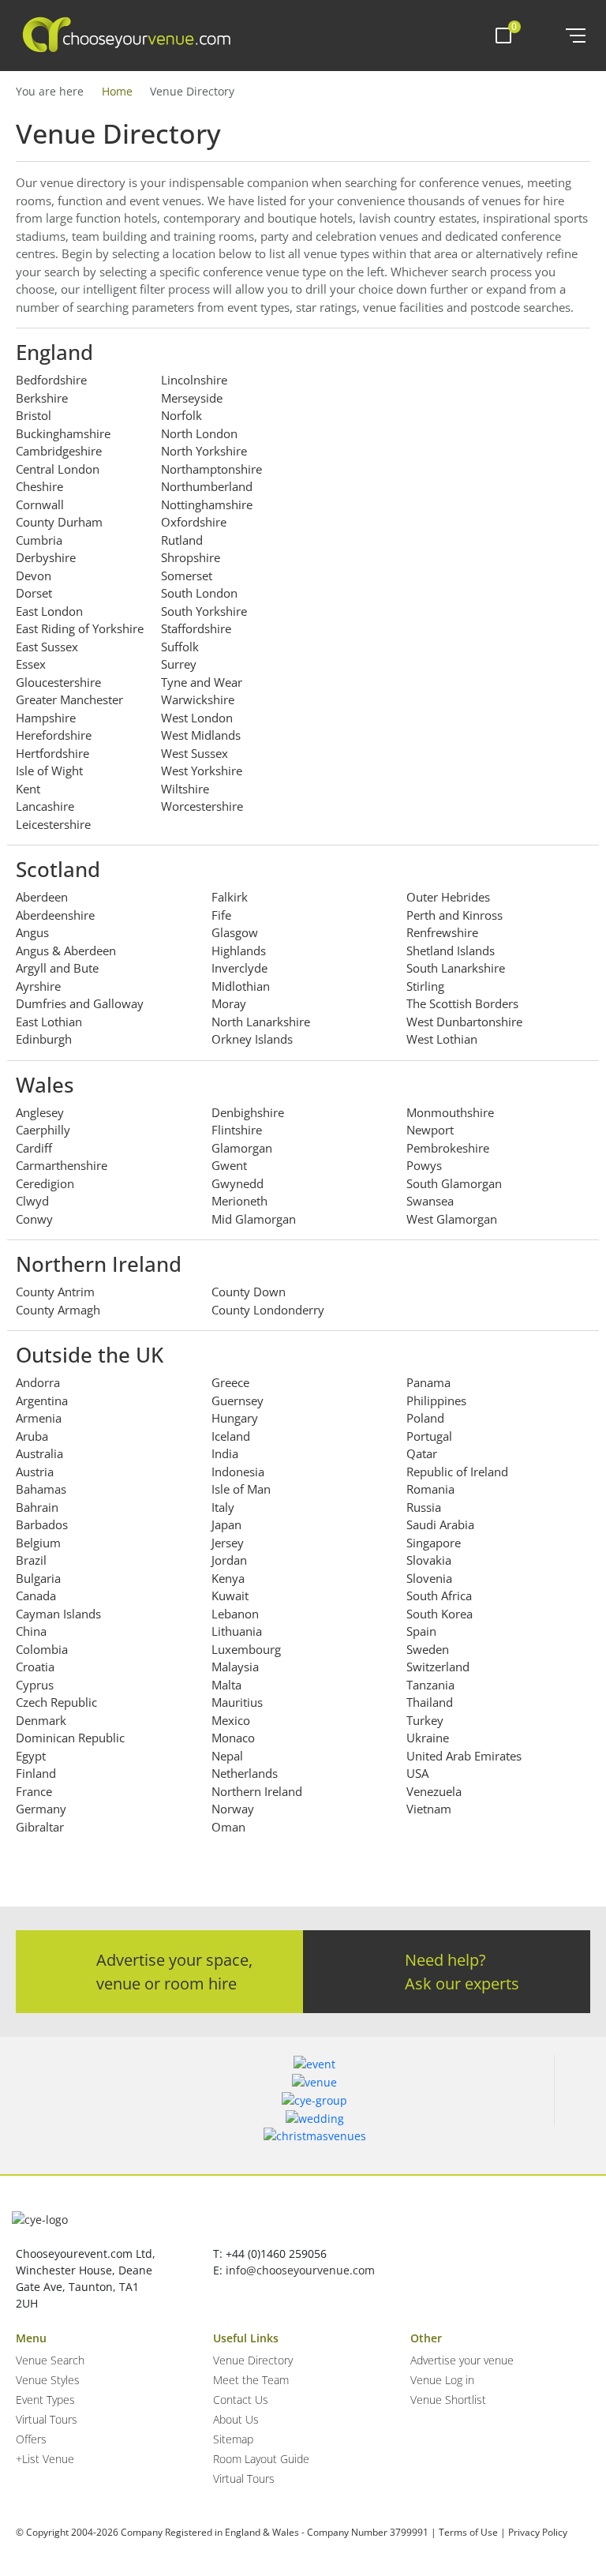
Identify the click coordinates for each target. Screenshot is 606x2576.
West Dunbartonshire (464, 1022)
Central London (58, 469)
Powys (424, 1165)
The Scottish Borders (462, 1003)
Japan (226, 1524)
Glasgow (235, 932)
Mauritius (237, 1702)
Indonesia (238, 1472)
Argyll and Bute (57, 968)
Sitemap (233, 2439)
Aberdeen (42, 897)
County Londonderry (268, 1310)
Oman (228, 1827)
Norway (233, 1809)
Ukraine (428, 1738)
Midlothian (241, 986)
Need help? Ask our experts (462, 1972)
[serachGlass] (542, 36)
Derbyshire (46, 557)
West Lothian (442, 1039)
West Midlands (201, 735)
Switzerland (438, 1667)
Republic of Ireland (457, 1472)
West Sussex (195, 753)
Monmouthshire (450, 1112)
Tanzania (430, 1685)
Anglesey (40, 1112)
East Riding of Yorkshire (80, 628)
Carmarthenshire (62, 1165)
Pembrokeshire (448, 1148)
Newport (430, 1130)
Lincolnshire (194, 380)
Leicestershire (53, 824)
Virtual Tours (47, 2419)
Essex (31, 664)
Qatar (422, 1453)
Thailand (430, 1702)
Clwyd (32, 1201)
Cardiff (34, 1148)
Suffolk (180, 647)
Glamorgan (242, 1148)
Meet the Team (251, 2380)
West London (197, 718)
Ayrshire (38, 986)
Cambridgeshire (59, 451)
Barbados (42, 1524)
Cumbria (39, 540)
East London (49, 611)
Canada (36, 1595)
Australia (39, 1453)
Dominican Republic (70, 1738)
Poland (425, 1418)
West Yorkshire (202, 771)
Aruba (32, 1436)
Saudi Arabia (440, 1524)
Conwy (34, 1219)
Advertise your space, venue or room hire (174, 1972)
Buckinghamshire (63, 433)
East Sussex (47, 647)
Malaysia (235, 1667)
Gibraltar (40, 1827)
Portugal (429, 1436)
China (31, 1631)
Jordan (229, 1560)
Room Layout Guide (261, 2459)
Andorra (38, 1382)
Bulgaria (38, 1578)
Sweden (428, 1649)
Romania (430, 1489)
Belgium (38, 1543)
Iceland (231, 1436)
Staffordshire (196, 628)
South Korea (440, 1614)
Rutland (182, 540)
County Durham (59, 522)
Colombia (42, 1649)
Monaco (233, 1738)
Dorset (34, 593)
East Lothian (49, 1022)
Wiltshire (185, 789)
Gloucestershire (58, 682)
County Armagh (58, 1310)
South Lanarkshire (456, 968)
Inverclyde (239, 968)
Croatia (35, 1667)
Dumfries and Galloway (80, 1003)
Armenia (39, 1418)
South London (199, 593)
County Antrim (55, 1292)
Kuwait (230, 1595)
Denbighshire (248, 1112)
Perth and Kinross (454, 915)
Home (117, 91)
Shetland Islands (451, 951)
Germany (41, 1809)
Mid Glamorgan (254, 1219)
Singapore (434, 1543)
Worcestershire (202, 806)
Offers (31, 2439)
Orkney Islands (252, 1039)
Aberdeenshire (55, 915)
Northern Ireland (257, 1791)
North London (199, 433)
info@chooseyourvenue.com (300, 2270)
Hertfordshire (52, 753)
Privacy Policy (538, 2532)
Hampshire (46, 718)
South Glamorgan (454, 1183)
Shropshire (191, 557)
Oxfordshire (194, 522)
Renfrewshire (442, 932)
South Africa (439, 1595)
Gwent (229, 1165)
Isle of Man (241, 1489)
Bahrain (37, 1507)
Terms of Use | (472, 2532)
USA (417, 1773)
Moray (229, 1003)
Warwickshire (198, 699)
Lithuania (237, 1631)
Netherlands (245, 1773)
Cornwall (40, 504)
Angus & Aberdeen (66, 951)
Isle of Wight (49, 771)
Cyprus (35, 1685)
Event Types (45, 2400)
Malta (226, 1685)
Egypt (31, 1756)
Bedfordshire (51, 380)
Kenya (228, 1578)
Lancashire (45, 806)
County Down (249, 1292)
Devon (34, 576)
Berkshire (42, 398)
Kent (28, 789)
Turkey (425, 1720)
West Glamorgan (452, 1219)
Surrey (179, 664)
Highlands (239, 951)
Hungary (235, 1418)
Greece (230, 1382)
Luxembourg (246, 1649)
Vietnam (429, 1809)
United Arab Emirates (464, 1756)
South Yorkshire (204, 611)
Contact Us (241, 2400)
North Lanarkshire (261, 1022)
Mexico (231, 1720)
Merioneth (239, 1201)
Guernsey (238, 1400)
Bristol (34, 415)
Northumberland (207, 486)
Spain (421, 1631)
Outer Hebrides (448, 897)
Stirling (425, 986)
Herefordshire (54, 735)
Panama (428, 1382)
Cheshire (39, 486)
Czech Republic (56, 1702)
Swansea (430, 1201)
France (34, 1791)
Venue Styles (48, 2380)
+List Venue (45, 2459)
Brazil (31, 1560)
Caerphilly (43, 1130)
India (225, 1453)
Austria (35, 1472)
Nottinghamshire (207, 504)
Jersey (228, 1543)
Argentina (42, 1400)
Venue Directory (253, 2360)
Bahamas (41, 1489)
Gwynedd (238, 1183)
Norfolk (181, 415)
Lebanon (235, 1614)
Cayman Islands (58, 1614)
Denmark (41, 1720)
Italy (223, 1507)
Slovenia (429, 1578)
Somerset (187, 576)
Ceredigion (45, 1183)
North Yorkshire (204, 451)
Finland (36, 1773)
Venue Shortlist (448, 2400)
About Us (236, 2419)
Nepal (227, 1756)
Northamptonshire (211, 469)
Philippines (436, 1400)
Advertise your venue (462, 2360)
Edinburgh (44, 1039)
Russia (424, 1507)
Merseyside (192, 398)
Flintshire (237, 1130)
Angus (32, 932)
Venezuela (434, 1791)
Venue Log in (442, 2380)
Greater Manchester (69, 699)
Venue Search (50, 2360)
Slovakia (429, 1560)
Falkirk (230, 897)
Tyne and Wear (202, 682)
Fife (221, 915)
